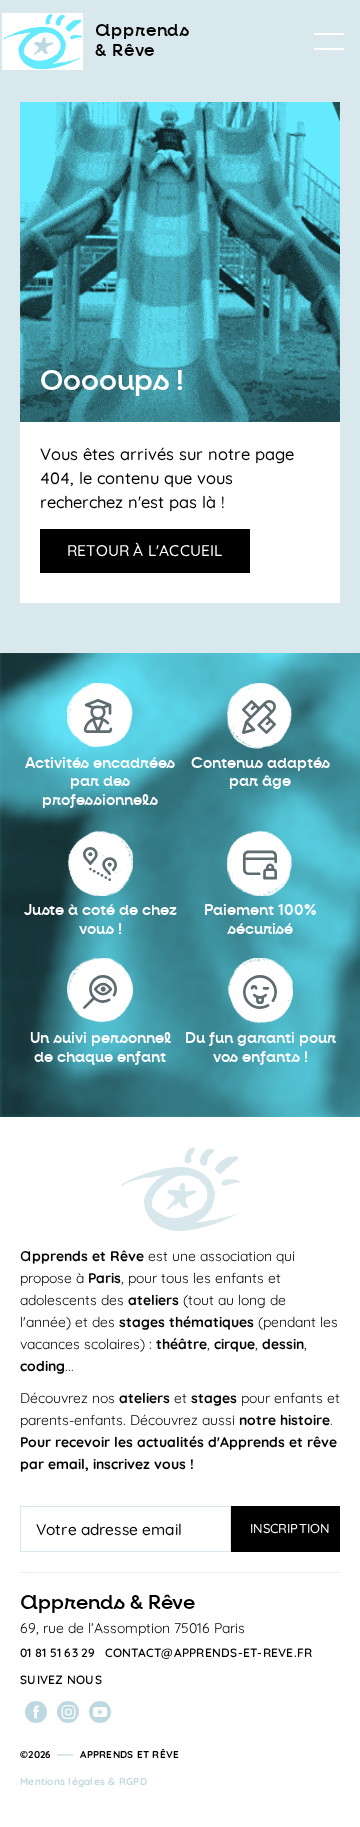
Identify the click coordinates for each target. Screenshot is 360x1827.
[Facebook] (36, 1712)
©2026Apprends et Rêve (99, 1754)
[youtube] (100, 1712)
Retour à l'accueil (145, 550)
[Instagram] (68, 1712)
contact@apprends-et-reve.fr (209, 1653)
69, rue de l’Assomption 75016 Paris (132, 1628)
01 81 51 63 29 (58, 1653)
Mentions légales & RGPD (83, 1781)
